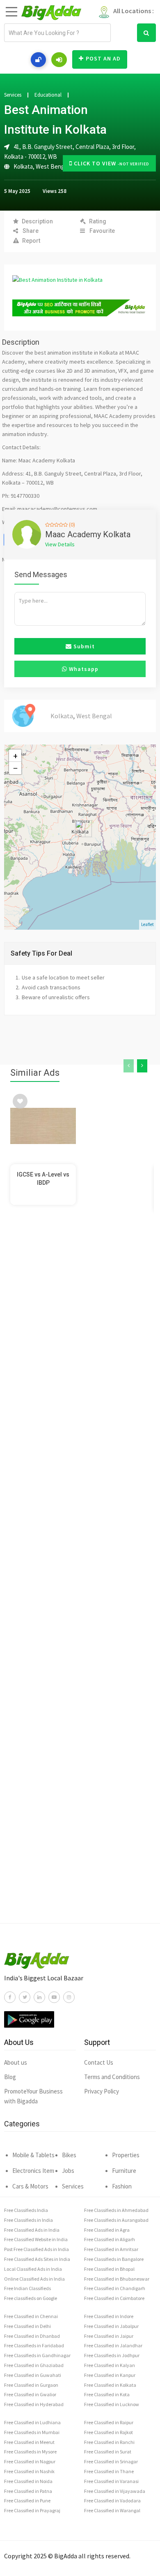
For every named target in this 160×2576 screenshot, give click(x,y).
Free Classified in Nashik (29, 2471)
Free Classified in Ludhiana (32, 2422)
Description (37, 221)
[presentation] (129, 1066)
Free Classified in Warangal (112, 2510)
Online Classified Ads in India (34, 2279)
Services (13, 95)
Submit (83, 646)
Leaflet (147, 924)
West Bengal (52, 166)
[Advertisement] (80, 1580)
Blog (10, 2077)
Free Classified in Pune (27, 2501)
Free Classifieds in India (29, 2220)
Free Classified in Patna (28, 2491)
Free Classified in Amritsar (111, 2249)
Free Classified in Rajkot (109, 2432)
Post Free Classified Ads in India (37, 2249)
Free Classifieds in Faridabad (34, 2345)
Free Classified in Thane (109, 2471)
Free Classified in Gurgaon (31, 2385)
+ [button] (15, 756)
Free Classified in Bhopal (109, 2269)
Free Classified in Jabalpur (111, 2326)
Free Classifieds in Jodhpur (112, 2355)
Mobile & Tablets (33, 2155)
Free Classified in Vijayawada (115, 2491)
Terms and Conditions (112, 2077)
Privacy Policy (102, 2091)
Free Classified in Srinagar (111, 2461)
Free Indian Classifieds (27, 2288)
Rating (98, 221)
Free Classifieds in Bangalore (114, 2259)
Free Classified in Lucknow (112, 2404)
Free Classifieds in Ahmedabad (116, 2210)
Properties (126, 2155)
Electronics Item (33, 2171)
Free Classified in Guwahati (33, 2375)
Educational (48, 95)
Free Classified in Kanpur (110, 2375)
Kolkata (23, 166)
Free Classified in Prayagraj (32, 2510)
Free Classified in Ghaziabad (34, 2365)
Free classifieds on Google (31, 2298)
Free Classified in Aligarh (110, 2239)
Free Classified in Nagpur (30, 2461)
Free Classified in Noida (28, 2481)
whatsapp (83, 669)
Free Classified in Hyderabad (34, 2404)
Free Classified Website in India (36, 2239)
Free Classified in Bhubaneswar (117, 2279)
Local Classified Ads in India (33, 2269)
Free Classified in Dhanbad (32, 2336)
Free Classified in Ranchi (109, 2442)
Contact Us (99, 2062)
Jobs (68, 2171)
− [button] (15, 768)
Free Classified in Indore (109, 2316)
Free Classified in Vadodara (112, 2501)
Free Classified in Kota (107, 2394)
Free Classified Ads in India (32, 2230)
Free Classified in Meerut (29, 2442)
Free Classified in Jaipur (109, 2336)
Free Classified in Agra (107, 2230)
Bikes (69, 2155)
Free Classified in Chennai (31, 2316)
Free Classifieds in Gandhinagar (37, 2355)
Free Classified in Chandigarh (115, 2288)
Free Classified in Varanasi (111, 2481)
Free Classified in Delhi (27, 2326)
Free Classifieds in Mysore (30, 2452)
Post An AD (103, 58)
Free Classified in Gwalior (30, 2394)
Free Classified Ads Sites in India (37, 2259)
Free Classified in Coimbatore (114, 2298)
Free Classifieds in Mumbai (32, 2432)
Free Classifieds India (26, 2210)
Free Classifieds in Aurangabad (116, 2220)
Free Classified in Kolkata (110, 2385)
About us (16, 2062)
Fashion (122, 2186)
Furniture (124, 2171)
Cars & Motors (30, 2186)
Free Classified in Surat (108, 2452)
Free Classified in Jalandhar (113, 2345)
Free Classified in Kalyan (110, 2365)
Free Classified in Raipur (109, 2422)
